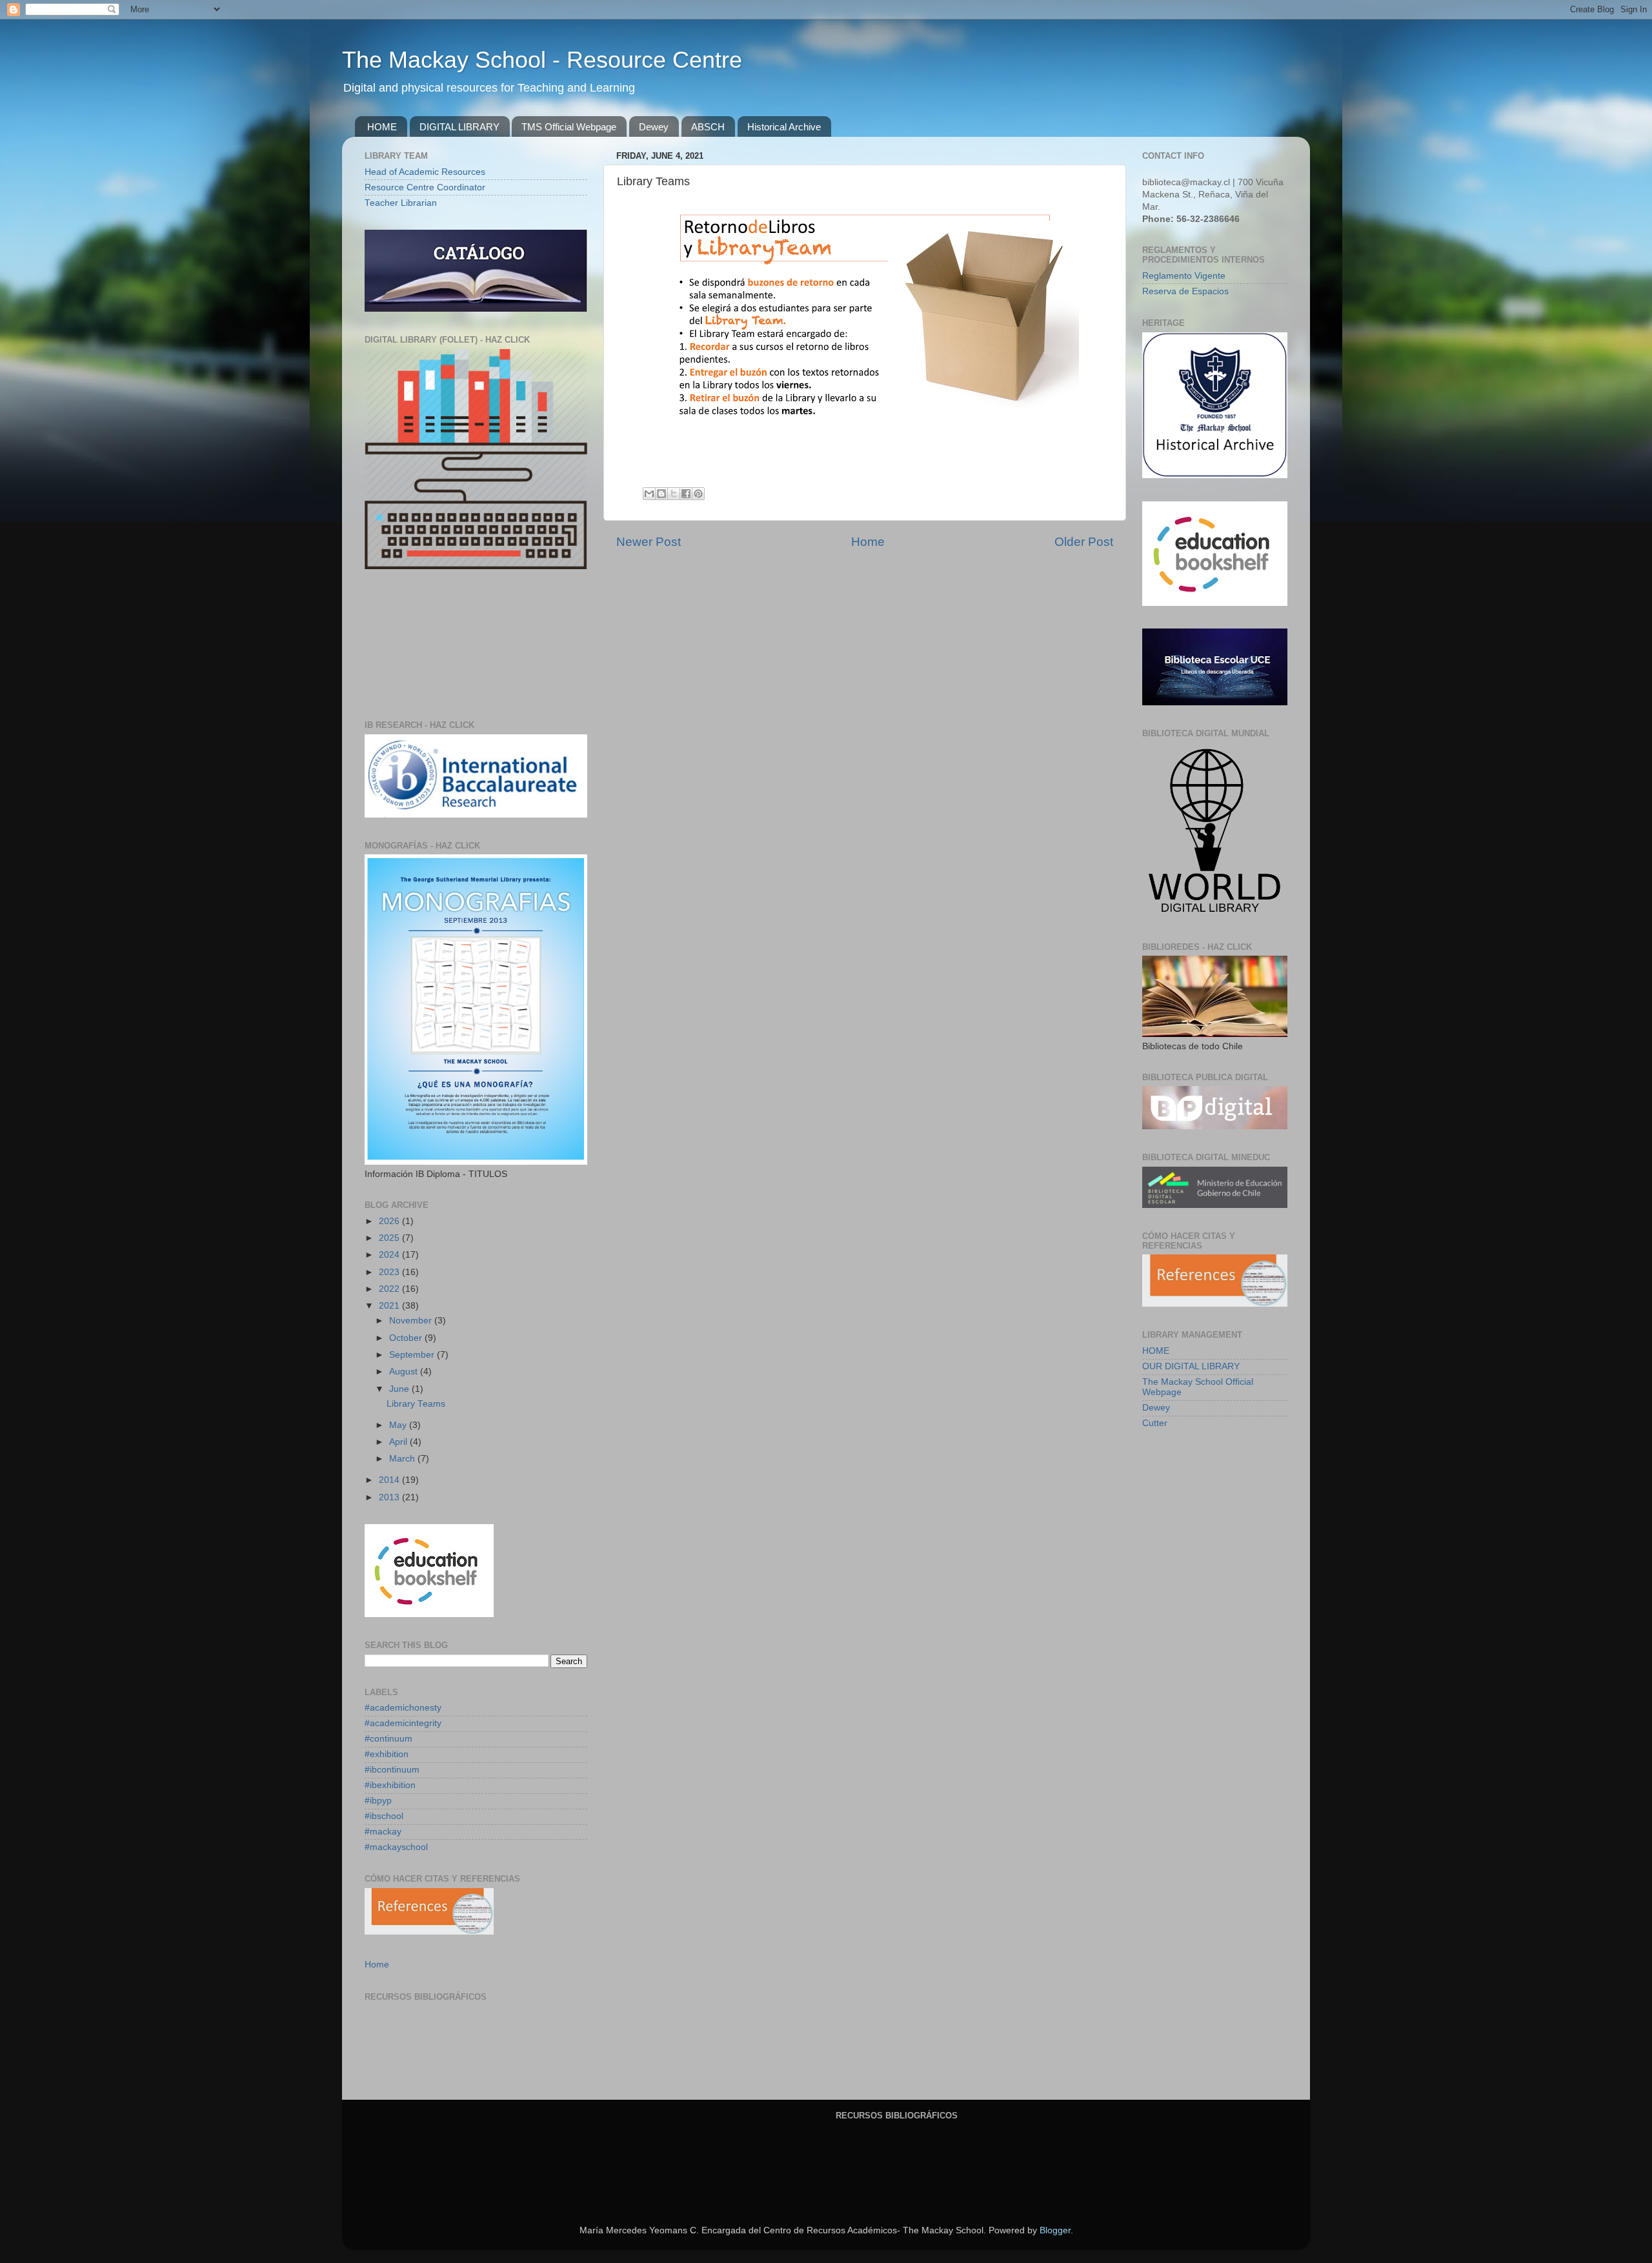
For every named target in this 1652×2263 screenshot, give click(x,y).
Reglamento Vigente (1184, 276)
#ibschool (384, 1816)
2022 (390, 1289)
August (405, 1372)
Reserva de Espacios (1185, 291)
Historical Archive (784, 127)
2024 (390, 1255)
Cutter (1155, 1423)
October (407, 1338)
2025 (390, 1238)
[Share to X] (674, 494)
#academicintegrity (403, 1723)
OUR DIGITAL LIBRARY (1191, 1366)
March (403, 1459)
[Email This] (649, 494)
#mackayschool (396, 1847)
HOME (382, 127)
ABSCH (708, 127)
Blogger (1055, 2230)
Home (868, 542)
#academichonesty (403, 1708)
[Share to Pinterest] (698, 494)
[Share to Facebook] (686, 494)
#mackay (383, 1832)
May (399, 1425)
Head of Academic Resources (425, 172)
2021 (390, 1306)
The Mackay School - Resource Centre (542, 60)
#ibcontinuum (392, 1770)
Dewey (654, 127)
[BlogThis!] (661, 494)
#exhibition (387, 1754)
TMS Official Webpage (569, 127)
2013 (390, 1497)
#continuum (388, 1739)
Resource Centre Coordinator (425, 187)
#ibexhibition (390, 1785)
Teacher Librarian (401, 203)
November (412, 1321)
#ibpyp (378, 1801)
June (400, 1389)
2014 (390, 1480)
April (399, 1442)
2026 (390, 1221)
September (413, 1355)
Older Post (1084, 542)
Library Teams (416, 1404)
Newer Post (649, 542)
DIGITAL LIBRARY (459, 127)
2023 (390, 1272)
